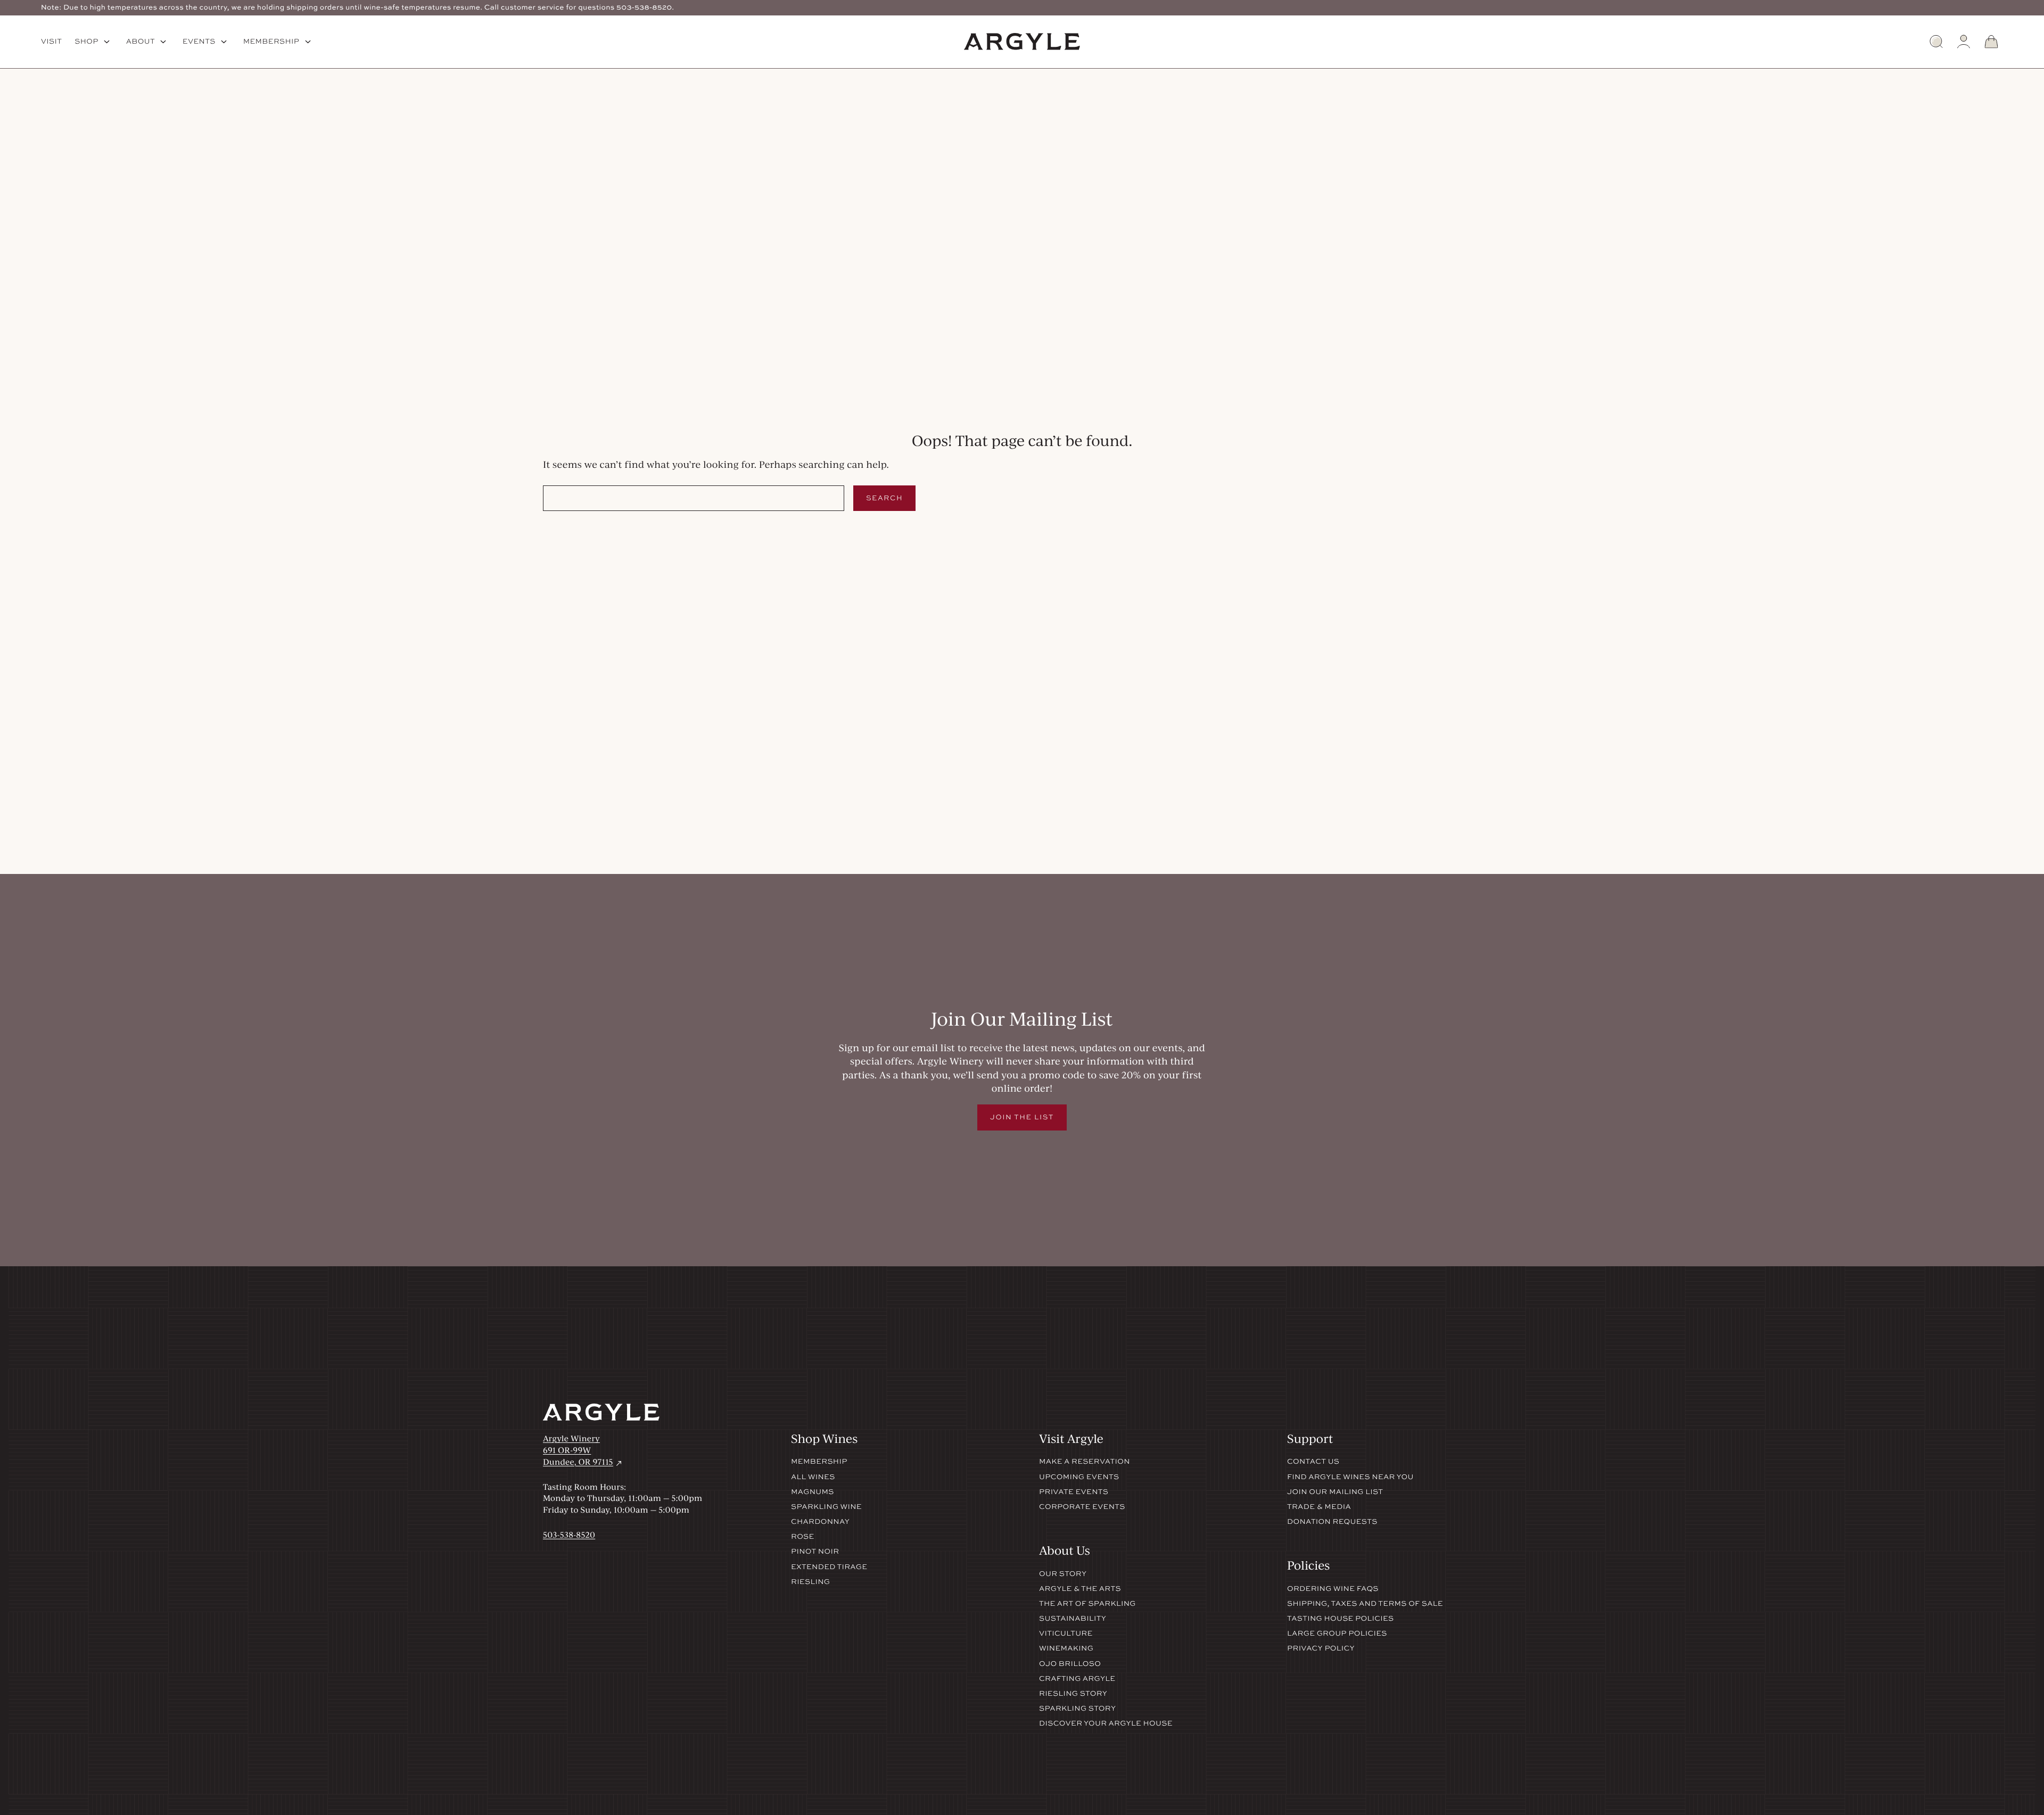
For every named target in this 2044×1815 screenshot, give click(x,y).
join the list (1022, 1117)
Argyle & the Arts (1080, 1589)
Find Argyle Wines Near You (1350, 1477)
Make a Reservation (1085, 1462)
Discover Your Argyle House (1106, 1723)
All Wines (813, 1477)
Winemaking (1066, 1648)
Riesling (810, 1582)
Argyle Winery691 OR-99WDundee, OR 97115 (583, 1450)
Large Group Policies (1337, 1633)
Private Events (1074, 1492)
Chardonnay (820, 1522)
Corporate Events (1082, 1507)
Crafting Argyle (1077, 1679)
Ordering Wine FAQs (1333, 1589)
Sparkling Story (1077, 1709)
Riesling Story (1073, 1694)
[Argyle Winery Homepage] (1022, 42)
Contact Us (1313, 1462)
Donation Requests (1332, 1522)
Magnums (813, 1492)
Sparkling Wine (826, 1507)
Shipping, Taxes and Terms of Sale (1365, 1604)
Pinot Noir (815, 1552)
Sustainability (1073, 1619)
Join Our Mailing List (1335, 1492)
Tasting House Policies (1341, 1619)
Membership (819, 1462)
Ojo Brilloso (1070, 1664)
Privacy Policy (1321, 1648)
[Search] (1936, 42)
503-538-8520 (569, 1534)
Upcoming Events (1079, 1477)
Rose (803, 1537)
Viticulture (1066, 1633)
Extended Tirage (829, 1567)
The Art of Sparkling (1087, 1604)
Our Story (1063, 1574)
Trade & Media (1319, 1507)
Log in (1964, 42)
